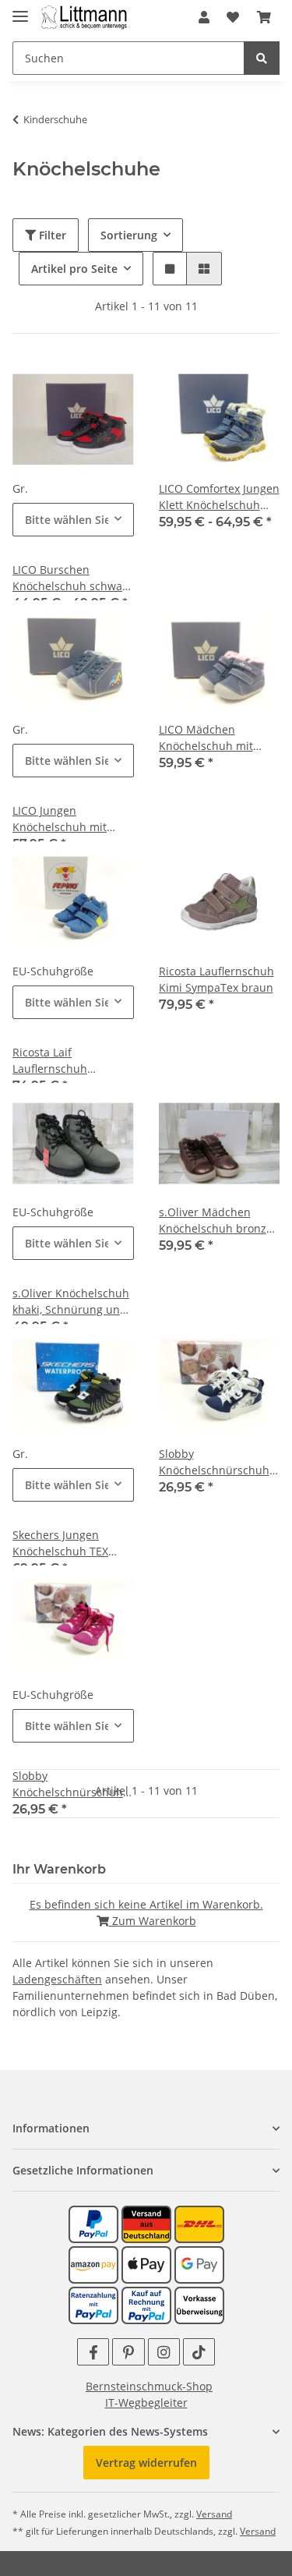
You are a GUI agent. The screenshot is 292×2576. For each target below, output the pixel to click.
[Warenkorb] (264, 17)
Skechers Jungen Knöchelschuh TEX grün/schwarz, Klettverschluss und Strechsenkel (64, 1543)
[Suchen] (262, 58)
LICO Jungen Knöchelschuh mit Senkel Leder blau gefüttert (60, 819)
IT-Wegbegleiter (146, 2403)
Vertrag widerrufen (146, 2463)
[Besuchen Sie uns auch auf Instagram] (164, 2352)
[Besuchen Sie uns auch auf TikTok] (199, 2352)
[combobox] (73, 520)
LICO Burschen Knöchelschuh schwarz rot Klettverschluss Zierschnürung (72, 578)
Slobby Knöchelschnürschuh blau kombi (214, 1462)
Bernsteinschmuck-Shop (149, 2386)
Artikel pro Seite (74, 269)
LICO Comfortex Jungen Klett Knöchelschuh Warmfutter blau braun (219, 497)
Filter (51, 235)
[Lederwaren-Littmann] (84, 18)
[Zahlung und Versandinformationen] (146, 2223)
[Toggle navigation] (20, 10)
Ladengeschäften (57, 1979)
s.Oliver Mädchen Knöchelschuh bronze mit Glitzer (216, 1221)
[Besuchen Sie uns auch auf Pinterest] (128, 2352)
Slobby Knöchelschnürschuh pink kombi (68, 1784)
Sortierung (129, 235)
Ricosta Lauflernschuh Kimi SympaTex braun (216, 979)
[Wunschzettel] (233, 17)
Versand (214, 2514)
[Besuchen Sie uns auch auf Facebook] (93, 2352)
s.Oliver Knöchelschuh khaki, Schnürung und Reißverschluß (71, 1302)
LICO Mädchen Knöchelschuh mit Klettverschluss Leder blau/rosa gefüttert (215, 738)
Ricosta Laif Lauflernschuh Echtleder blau (51, 1061)
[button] (204, 17)
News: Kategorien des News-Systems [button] (110, 2431)
